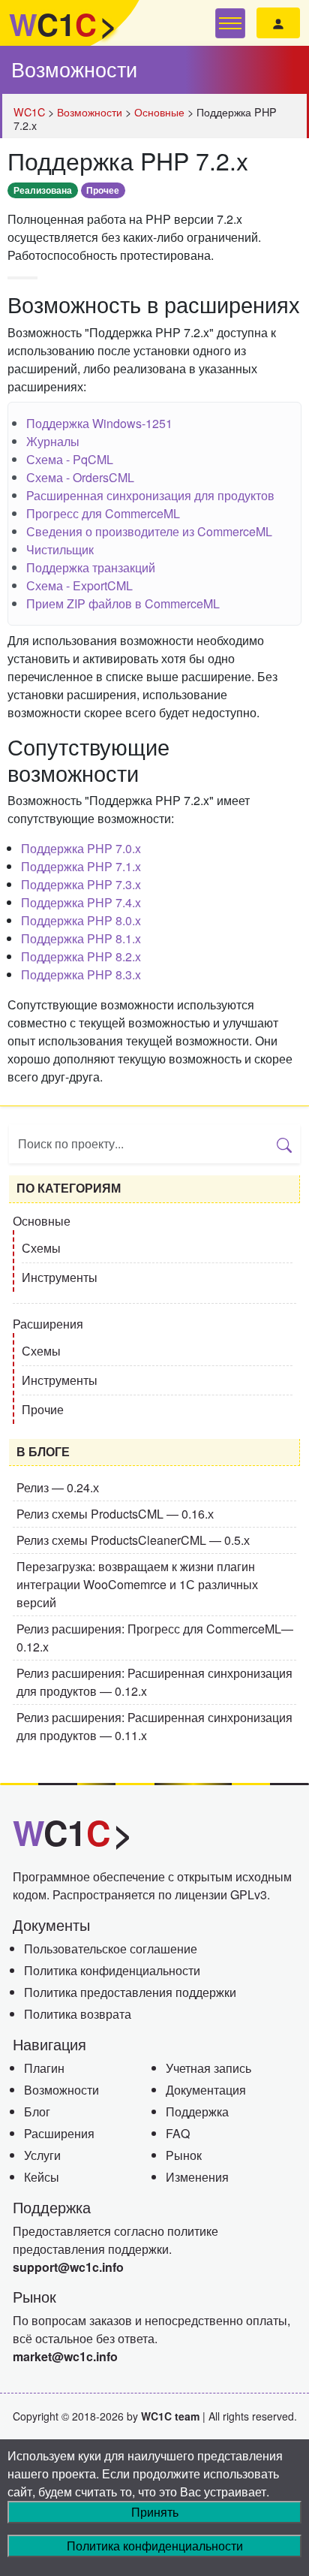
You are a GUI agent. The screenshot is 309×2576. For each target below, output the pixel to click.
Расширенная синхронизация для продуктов (150, 495)
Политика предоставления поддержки (130, 1992)
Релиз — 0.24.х (58, 1487)
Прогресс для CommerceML (103, 513)
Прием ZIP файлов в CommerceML (123, 603)
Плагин (44, 2068)
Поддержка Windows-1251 (99, 423)
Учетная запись (208, 2068)
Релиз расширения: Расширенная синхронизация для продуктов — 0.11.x (154, 1726)
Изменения (197, 2177)
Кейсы (42, 2177)
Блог (37, 2111)
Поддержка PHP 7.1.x (81, 866)
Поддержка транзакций (91, 567)
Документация (206, 2090)
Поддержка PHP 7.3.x (81, 884)
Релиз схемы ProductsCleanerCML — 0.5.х (133, 1540)
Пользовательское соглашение (111, 1949)
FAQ (178, 2133)
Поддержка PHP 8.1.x (81, 938)
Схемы (41, 1248)
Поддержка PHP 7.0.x (81, 848)
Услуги (42, 2155)
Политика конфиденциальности (112, 1970)
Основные (42, 1221)
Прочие (43, 1409)
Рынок (184, 2155)
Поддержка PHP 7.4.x (81, 902)
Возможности (74, 69)
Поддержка (197, 2111)
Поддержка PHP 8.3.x (81, 974)
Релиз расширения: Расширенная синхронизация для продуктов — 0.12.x (154, 1682)
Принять (155, 2512)
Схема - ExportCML (79, 585)
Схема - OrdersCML (80, 477)
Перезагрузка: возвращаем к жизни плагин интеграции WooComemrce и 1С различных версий (137, 1584)
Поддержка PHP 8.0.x (81, 920)
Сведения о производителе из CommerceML (149, 531)
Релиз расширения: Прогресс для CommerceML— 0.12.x (155, 1638)
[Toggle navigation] (230, 23)
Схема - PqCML (70, 459)
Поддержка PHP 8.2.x (81, 956)
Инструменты (60, 1277)
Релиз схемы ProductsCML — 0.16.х (115, 1514)
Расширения (48, 1324)
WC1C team (170, 2416)
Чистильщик (60, 549)
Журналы (53, 441)
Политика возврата (78, 2014)
